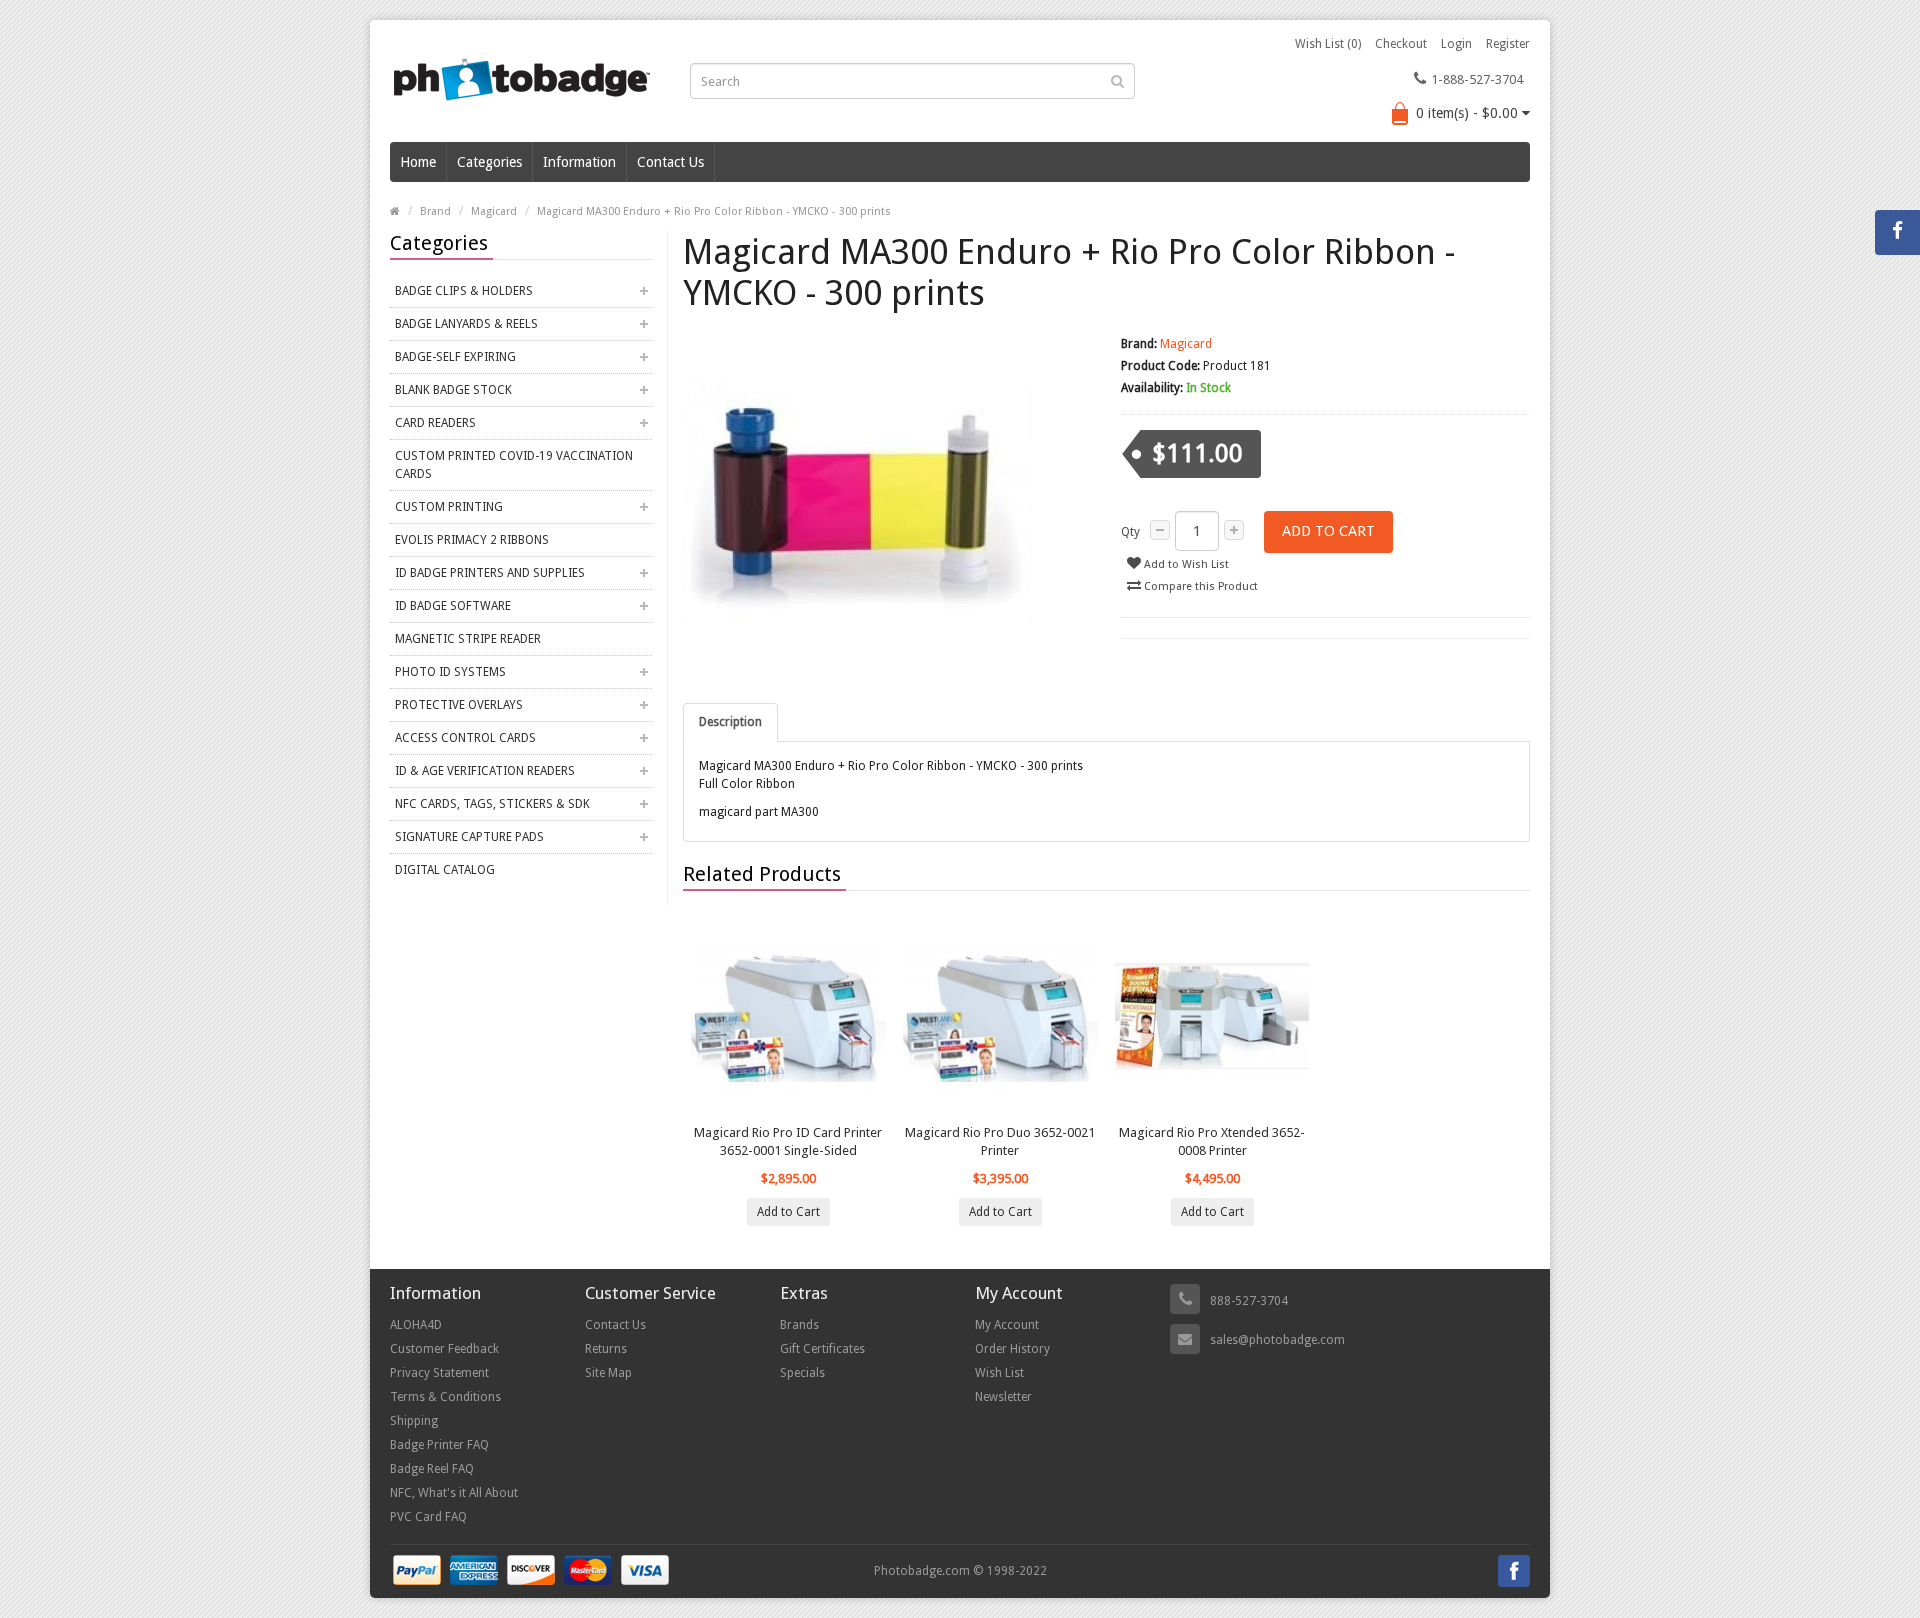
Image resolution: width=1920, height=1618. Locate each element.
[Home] (395, 211)
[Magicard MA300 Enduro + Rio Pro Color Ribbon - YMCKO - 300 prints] (887, 508)
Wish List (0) (1328, 44)
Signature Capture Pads (469, 837)
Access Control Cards (465, 738)
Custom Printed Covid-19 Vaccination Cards (514, 465)
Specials (802, 1373)
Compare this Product (1199, 586)
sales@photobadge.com (1277, 1340)
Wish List (999, 1373)
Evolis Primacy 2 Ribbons (472, 540)
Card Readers (435, 423)
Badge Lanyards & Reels (466, 324)
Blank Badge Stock (453, 390)
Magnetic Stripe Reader (468, 639)
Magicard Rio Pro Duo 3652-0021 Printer (1000, 1141)
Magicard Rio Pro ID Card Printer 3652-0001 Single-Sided (788, 1141)
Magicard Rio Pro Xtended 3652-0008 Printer (1212, 1141)
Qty (1130, 532)
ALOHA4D (416, 1325)
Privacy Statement (439, 1373)
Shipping (414, 1421)
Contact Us (670, 162)
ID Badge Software (453, 606)
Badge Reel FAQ (432, 1469)
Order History (1012, 1349)
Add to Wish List (1185, 564)
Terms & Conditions (445, 1397)
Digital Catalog (445, 870)
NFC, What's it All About (454, 1493)
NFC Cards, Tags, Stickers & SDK (492, 804)
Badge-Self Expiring (455, 357)
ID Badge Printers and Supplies (490, 573)
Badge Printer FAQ (439, 1445)
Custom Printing (449, 507)
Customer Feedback (444, 1349)
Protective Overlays (459, 705)
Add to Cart (1328, 531)
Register (1508, 44)
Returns (606, 1349)
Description (730, 722)
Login (1456, 44)
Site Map (608, 1373)
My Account (1007, 1325)
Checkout (1401, 44)
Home (418, 162)
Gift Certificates (822, 1349)
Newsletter (1003, 1397)
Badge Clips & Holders (464, 291)
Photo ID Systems (450, 672)
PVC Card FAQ (428, 1517)
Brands (799, 1325)
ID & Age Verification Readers (485, 771)
